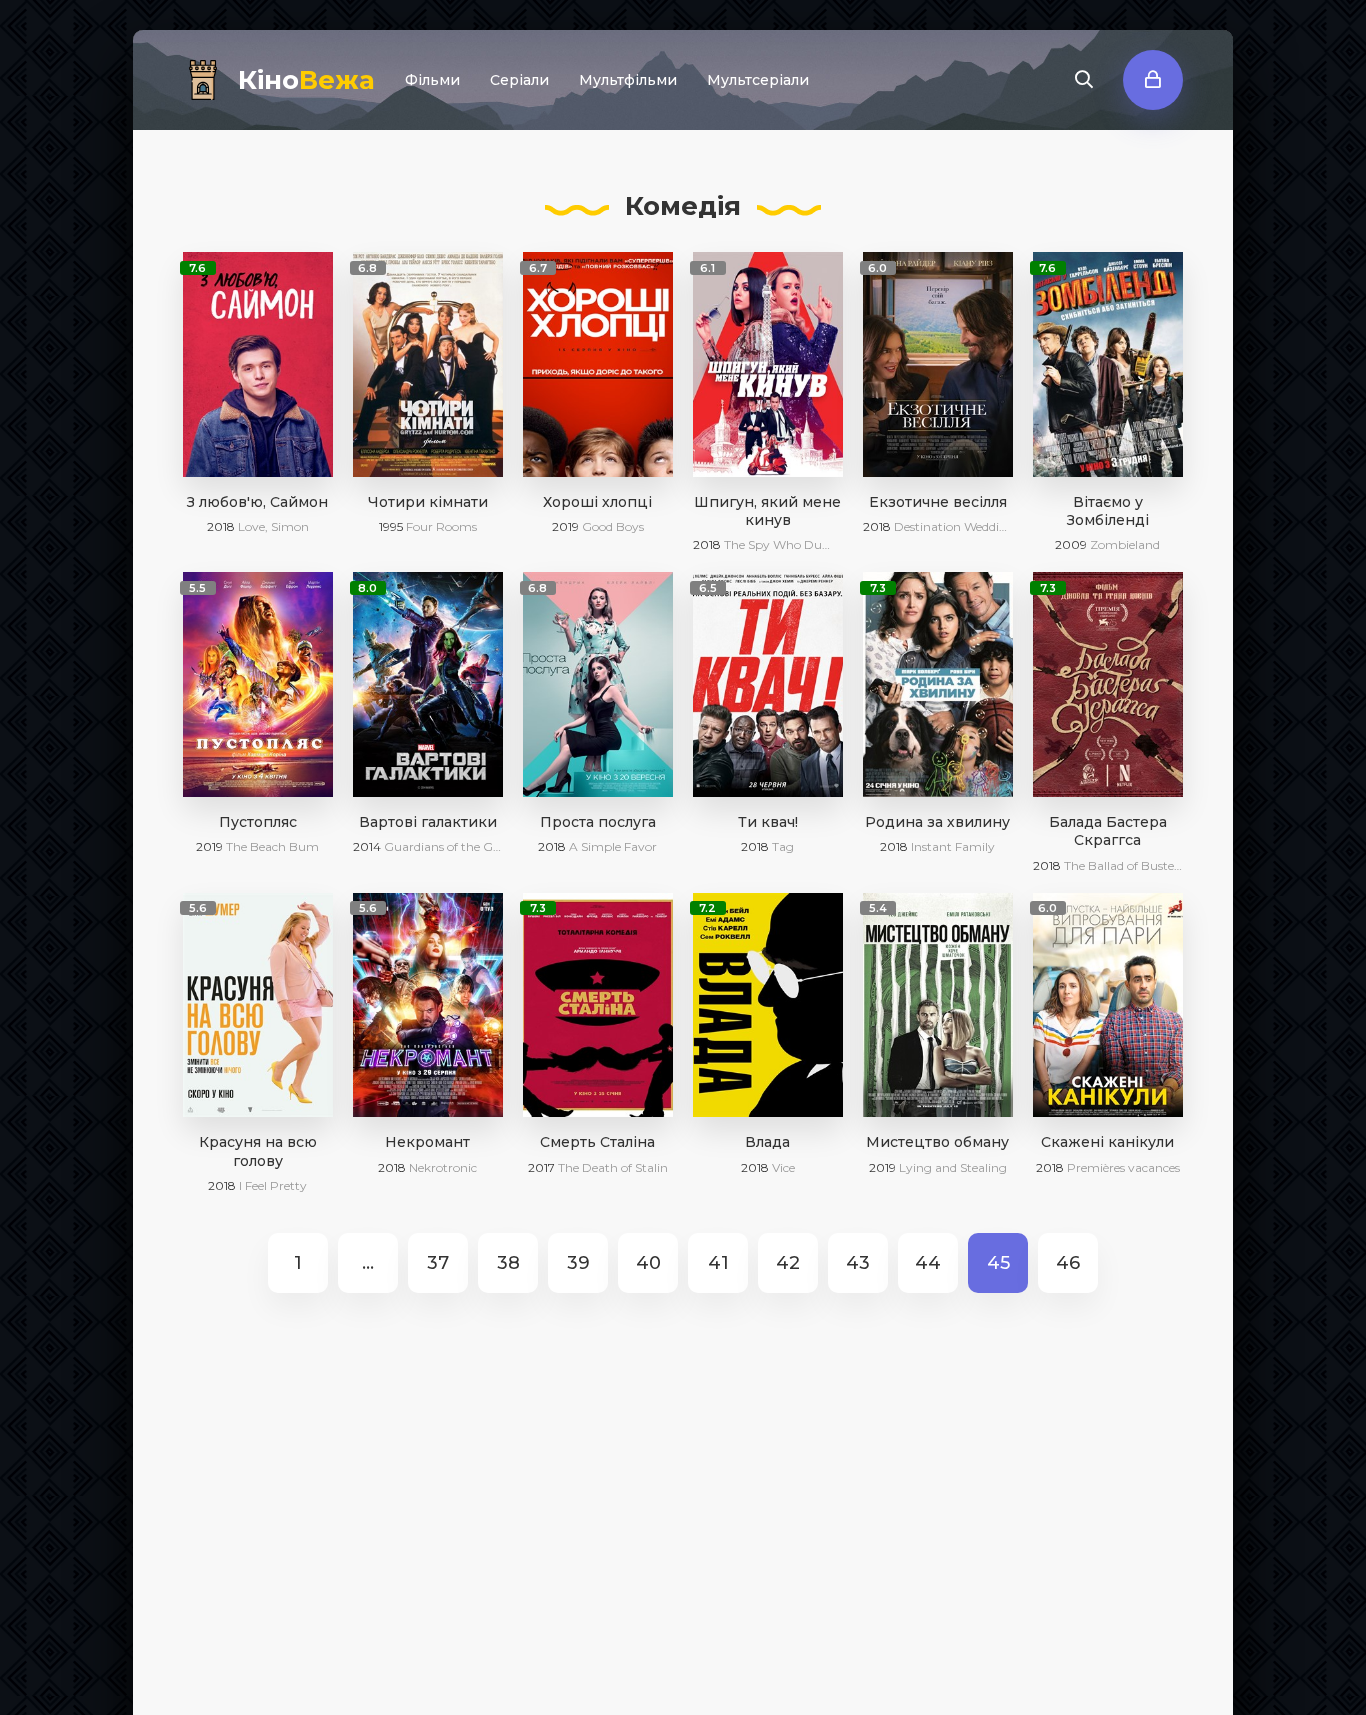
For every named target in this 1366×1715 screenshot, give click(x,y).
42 (788, 1263)
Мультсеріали (758, 80)
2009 (1071, 544)
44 (928, 1263)
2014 (367, 846)
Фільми (432, 80)
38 (508, 1263)
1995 (391, 526)
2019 (565, 526)
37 (438, 1263)
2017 (541, 1167)
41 (718, 1263)
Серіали (519, 80)
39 (578, 1263)
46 (1068, 1263)
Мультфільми (628, 80)
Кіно (306, 80)
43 (858, 1263)
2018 (221, 526)
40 (648, 1263)
